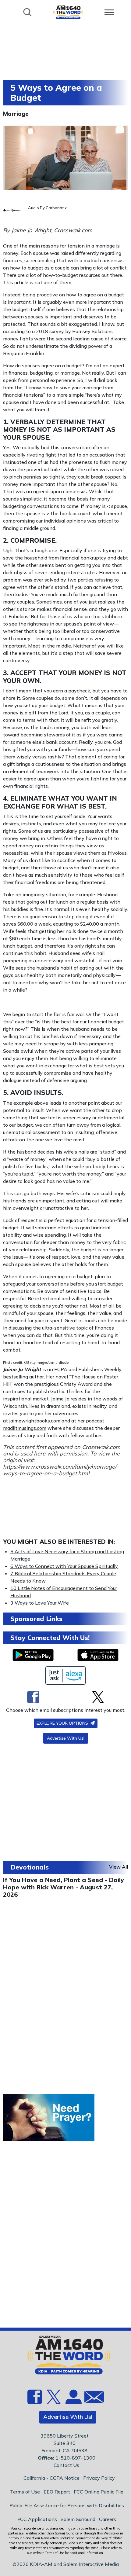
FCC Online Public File (99, 2492)
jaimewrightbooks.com (35, 1421)
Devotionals (30, 1867)
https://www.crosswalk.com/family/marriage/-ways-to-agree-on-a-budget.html (61, 1470)
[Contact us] (92, 2399)
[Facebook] (33, 1697)
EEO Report (57, 2492)
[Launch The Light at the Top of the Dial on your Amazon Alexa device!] (66, 1675)
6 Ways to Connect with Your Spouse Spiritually (64, 1566)
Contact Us (66, 2465)
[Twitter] (98, 1697)
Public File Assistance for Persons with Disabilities (67, 2505)
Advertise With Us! (66, 1738)
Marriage (16, 114)
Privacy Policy (99, 2478)
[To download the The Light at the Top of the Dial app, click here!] (33, 1655)
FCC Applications (37, 2519)
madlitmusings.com (25, 1428)
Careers (108, 2519)
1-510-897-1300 (75, 2458)
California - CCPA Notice (51, 2478)
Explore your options (63, 1723)
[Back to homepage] (68, 12)
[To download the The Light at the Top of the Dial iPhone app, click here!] (98, 1655)
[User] (73, 2401)
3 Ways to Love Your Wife (40, 1603)
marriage (105, 246)
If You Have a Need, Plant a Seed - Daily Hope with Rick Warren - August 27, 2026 (64, 1887)
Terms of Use (25, 2492)
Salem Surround (78, 2519)
